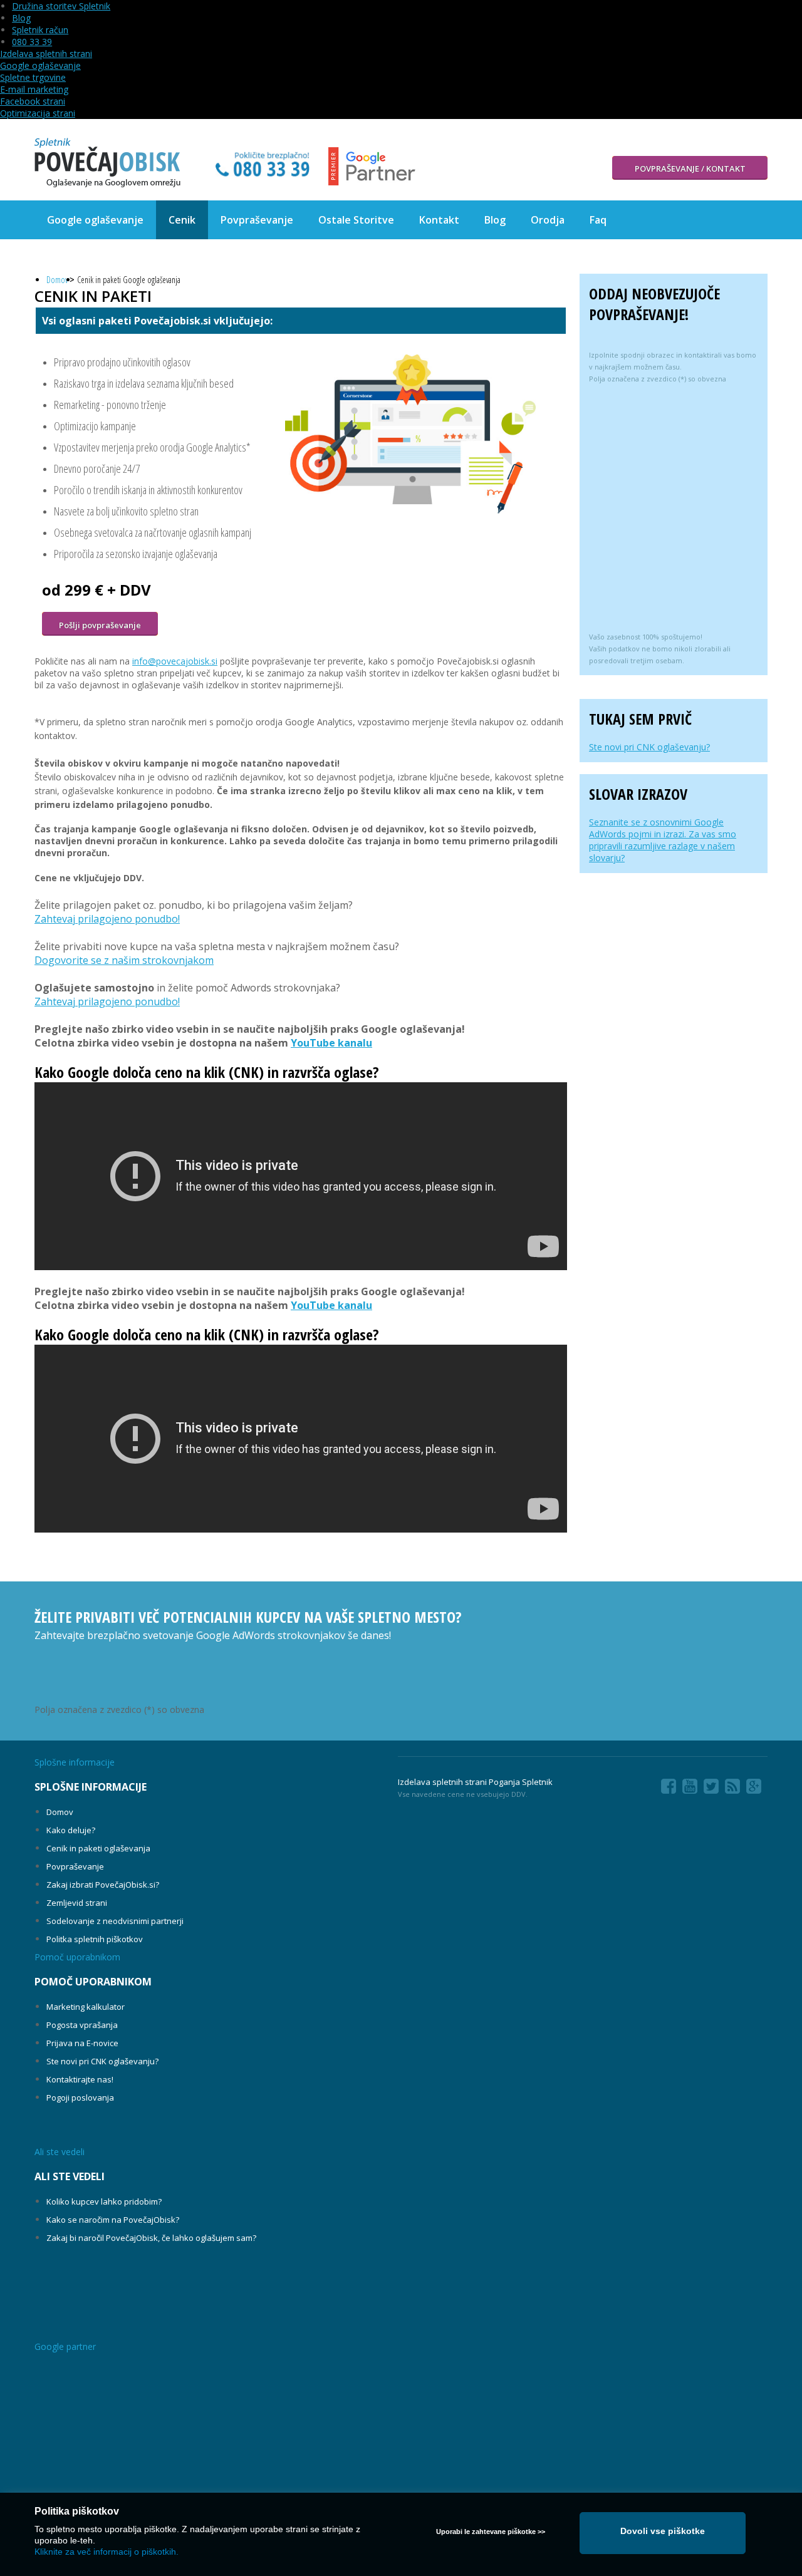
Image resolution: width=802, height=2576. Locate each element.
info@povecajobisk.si (175, 661)
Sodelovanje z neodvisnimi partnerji (115, 1921)
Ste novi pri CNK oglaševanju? (649, 747)
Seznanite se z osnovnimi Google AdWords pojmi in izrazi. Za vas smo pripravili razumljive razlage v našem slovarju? (663, 840)
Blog (21, 18)
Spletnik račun (40, 30)
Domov (57, 280)
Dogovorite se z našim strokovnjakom (124, 960)
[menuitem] (95, 220)
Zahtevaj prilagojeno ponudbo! (107, 919)
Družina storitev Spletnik (61, 6)
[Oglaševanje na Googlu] (108, 163)
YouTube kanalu (331, 1043)
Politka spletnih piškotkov (95, 1939)
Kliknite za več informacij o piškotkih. (107, 2552)
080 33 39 (32, 42)
